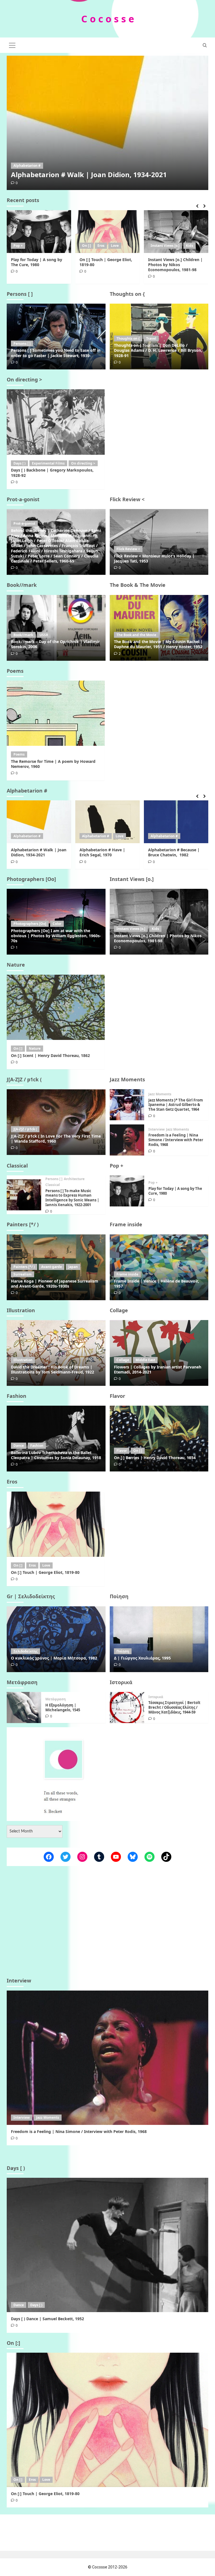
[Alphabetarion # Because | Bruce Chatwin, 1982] (107, 822)
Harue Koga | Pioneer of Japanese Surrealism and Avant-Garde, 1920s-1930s (55, 1284)
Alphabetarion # (27, 166)
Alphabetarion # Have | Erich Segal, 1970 (34, 852)
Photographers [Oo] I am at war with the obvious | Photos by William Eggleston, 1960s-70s (56, 936)
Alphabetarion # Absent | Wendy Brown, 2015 (173, 852)
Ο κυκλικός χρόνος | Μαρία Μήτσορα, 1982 (54, 1658)
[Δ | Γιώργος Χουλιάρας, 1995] (159, 1639)
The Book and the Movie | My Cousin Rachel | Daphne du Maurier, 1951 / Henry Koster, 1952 (158, 644)
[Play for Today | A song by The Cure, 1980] (39, 232)
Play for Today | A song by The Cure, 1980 (37, 262)
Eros (101, 246)
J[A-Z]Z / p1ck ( (25, 1129)
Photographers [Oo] (30, 924)
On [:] (87, 246)
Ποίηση (123, 1651)
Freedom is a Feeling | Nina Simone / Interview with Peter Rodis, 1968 (176, 1140)
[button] (12, 44)
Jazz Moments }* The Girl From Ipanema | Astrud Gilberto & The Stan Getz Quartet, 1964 (176, 1105)
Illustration (23, 1360)
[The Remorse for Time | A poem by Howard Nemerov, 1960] (56, 713)
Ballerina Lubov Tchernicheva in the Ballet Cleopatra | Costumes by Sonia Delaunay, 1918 (56, 1455)
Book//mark (23, 635)
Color (57, 924)
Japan (73, 1267)
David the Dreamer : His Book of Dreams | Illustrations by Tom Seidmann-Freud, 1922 (52, 1369)
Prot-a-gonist (24, 523)
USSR (44, 635)
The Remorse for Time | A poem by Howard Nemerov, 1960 (53, 764)
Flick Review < (128, 549)
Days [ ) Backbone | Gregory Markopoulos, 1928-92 (52, 473)
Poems (19, 754)
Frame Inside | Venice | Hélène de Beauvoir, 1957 (156, 1284)
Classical (53, 1185)
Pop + (18, 246)
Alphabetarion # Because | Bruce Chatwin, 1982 (105, 852)
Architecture (74, 1179)
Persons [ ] (22, 344)
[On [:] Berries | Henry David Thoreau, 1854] (159, 1439)
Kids (190, 246)
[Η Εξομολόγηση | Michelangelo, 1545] (24, 1707)
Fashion (37, 1446)
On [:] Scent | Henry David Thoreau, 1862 (50, 1055)
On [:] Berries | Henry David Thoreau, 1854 (155, 1458)
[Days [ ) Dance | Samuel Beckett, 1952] (107, 2245)
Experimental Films (48, 463)
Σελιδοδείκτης (25, 1651)
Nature (35, 1048)
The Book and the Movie (136, 635)
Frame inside (127, 1274)
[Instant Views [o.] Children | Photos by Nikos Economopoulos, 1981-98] (176, 232)
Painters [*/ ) (24, 1267)
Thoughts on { (128, 338)
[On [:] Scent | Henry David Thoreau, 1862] (56, 1007)
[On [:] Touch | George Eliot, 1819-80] (107, 232)
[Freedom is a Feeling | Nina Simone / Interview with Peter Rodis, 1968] (127, 1140)
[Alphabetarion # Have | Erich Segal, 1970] (39, 822)
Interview (156, 1129)
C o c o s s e (108, 19)
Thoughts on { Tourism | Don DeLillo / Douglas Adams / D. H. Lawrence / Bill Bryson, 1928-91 (158, 350)
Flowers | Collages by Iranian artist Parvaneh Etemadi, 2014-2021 (158, 1369)
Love (115, 246)
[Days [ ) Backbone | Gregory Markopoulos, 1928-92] (56, 422)
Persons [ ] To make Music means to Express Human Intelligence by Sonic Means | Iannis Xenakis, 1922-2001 (72, 1198)
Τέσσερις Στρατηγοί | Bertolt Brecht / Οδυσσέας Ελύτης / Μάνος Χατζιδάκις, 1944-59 (174, 1707)
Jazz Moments (160, 1094)
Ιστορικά (156, 1697)
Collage (123, 1360)
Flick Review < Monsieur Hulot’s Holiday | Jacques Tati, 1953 (154, 558)
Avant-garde (52, 1267)
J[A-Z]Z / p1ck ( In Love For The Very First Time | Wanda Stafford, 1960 (56, 1139)
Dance (19, 1446)
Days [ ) (19, 463)
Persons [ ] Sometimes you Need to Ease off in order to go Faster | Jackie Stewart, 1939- (56, 353)
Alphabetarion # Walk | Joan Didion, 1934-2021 (89, 174)
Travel (151, 338)
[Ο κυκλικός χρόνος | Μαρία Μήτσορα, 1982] (56, 1639)
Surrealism (23, 1274)
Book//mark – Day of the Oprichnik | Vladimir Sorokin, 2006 (55, 644)
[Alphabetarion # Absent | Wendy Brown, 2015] (176, 822)
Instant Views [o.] (165, 246)
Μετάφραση (56, 1699)
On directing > (83, 463)
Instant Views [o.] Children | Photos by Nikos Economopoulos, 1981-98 (175, 265)
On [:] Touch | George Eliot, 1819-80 (106, 262)
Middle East (145, 1360)
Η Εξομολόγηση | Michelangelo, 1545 (63, 1707)
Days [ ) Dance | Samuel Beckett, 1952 (47, 2319)
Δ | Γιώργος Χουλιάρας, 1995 (142, 1658)
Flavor (122, 1451)
